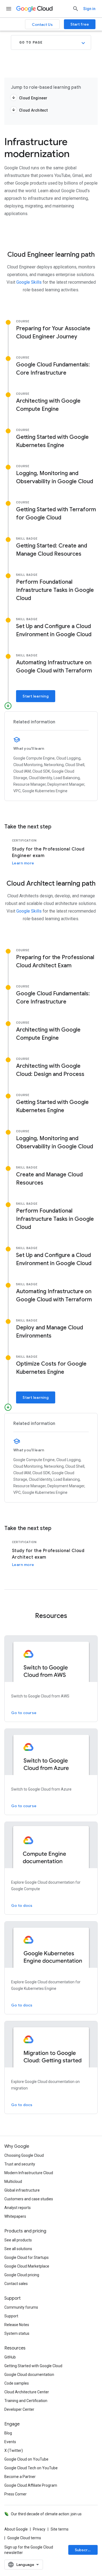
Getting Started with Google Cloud (33, 2366)
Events (10, 2442)
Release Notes (17, 2325)
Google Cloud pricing (22, 2275)
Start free (80, 24)
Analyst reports (18, 2208)
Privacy (39, 2529)
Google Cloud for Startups (27, 2257)
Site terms (60, 2529)
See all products (18, 2240)
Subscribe (84, 2550)
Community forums (21, 2307)
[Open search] (76, 9)
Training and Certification (26, 2401)
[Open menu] (9, 9)
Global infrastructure (22, 2190)
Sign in (89, 9)
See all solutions (18, 2249)
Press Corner (16, 2494)
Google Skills (30, 282)
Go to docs (22, 1905)
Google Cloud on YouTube (26, 2459)
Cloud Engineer (33, 98)
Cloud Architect (33, 110)
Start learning (36, 696)
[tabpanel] (51, 852)
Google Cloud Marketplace (27, 2266)
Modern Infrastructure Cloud (29, 2173)
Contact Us (42, 25)
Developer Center (19, 2409)
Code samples (17, 2383)
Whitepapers (15, 2216)
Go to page (31, 42)
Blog (8, 2433)
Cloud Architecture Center (27, 2392)
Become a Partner (20, 2477)
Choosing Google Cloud (24, 2155)
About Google (16, 2529)
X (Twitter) (14, 2450)
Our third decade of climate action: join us (46, 2514)
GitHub (10, 2357)
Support (11, 2316)
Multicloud (13, 2182)
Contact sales (16, 2284)
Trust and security (20, 2164)
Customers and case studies (29, 2199)
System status (17, 2333)
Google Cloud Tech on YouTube (31, 2468)
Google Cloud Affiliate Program (31, 2485)
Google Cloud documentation (29, 2375)
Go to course (24, 1713)
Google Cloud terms (24, 2538)
